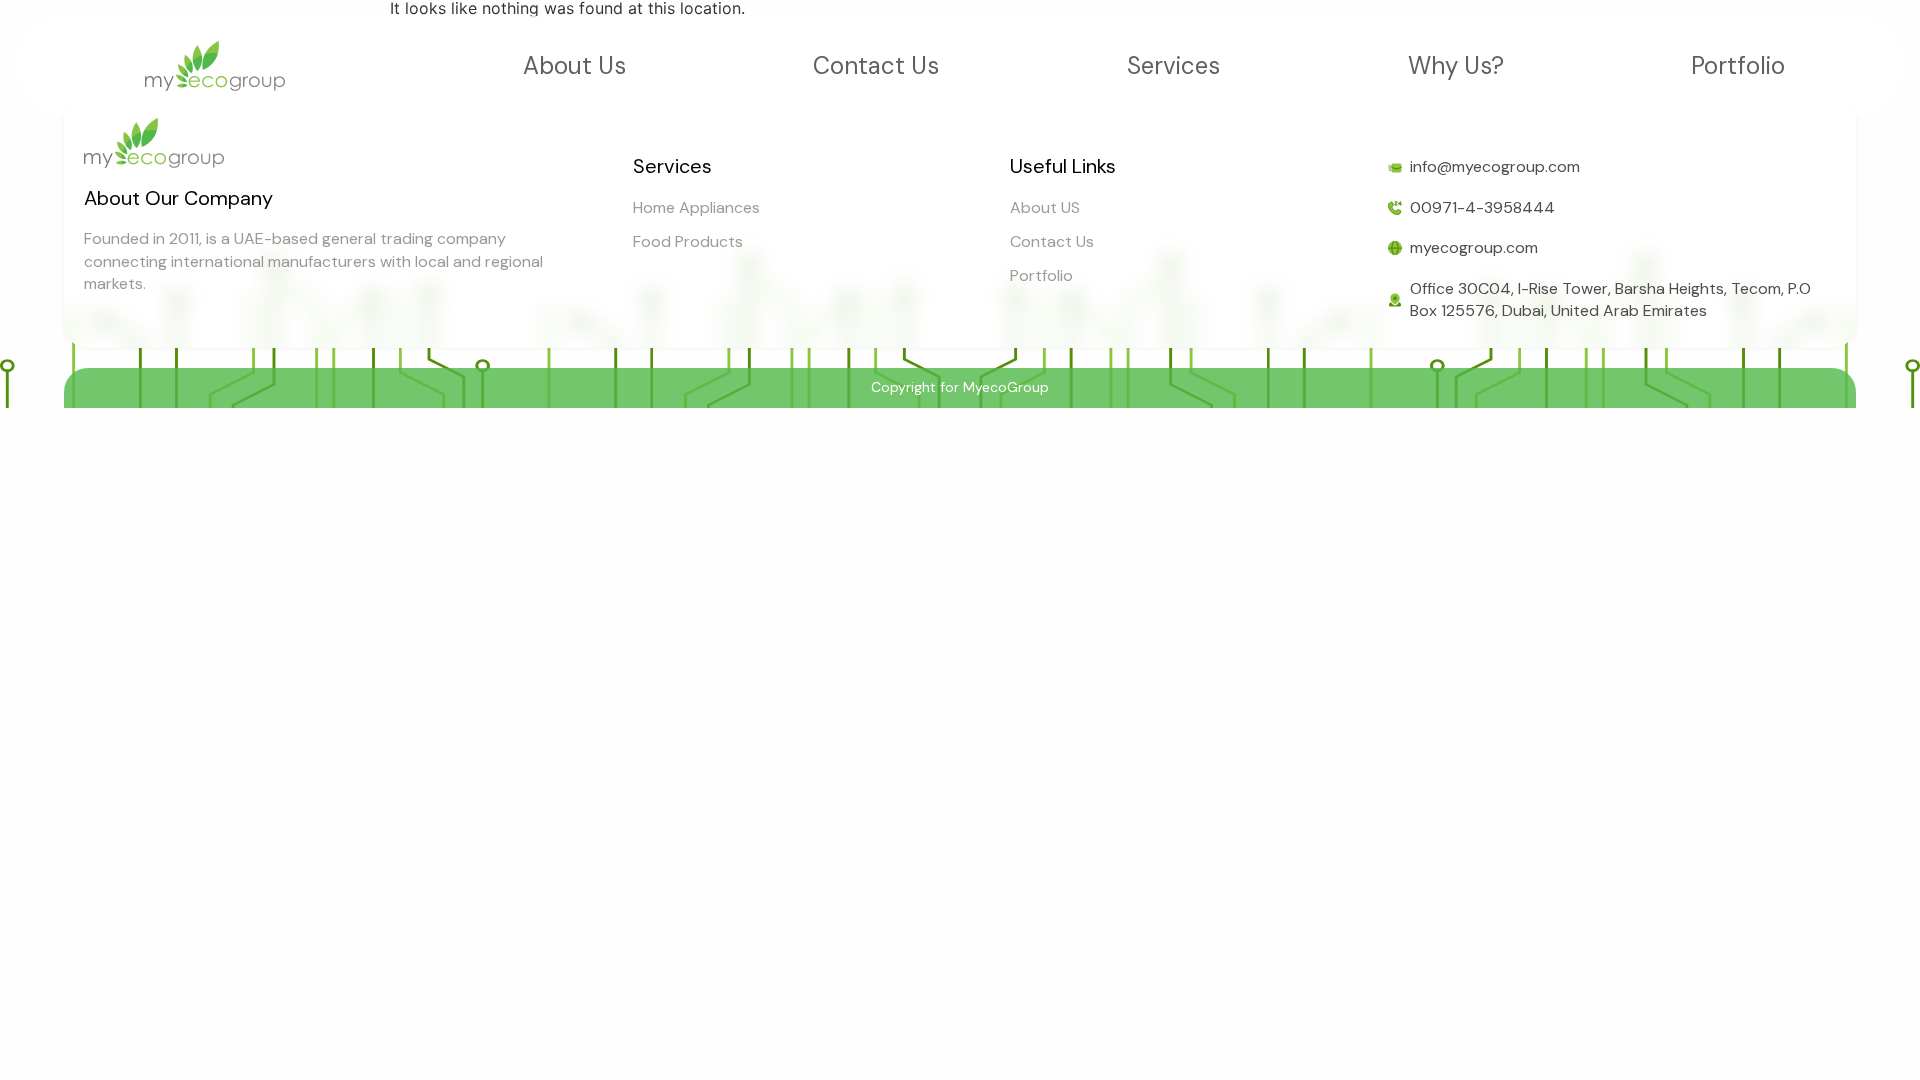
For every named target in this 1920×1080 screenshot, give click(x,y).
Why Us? (1456, 65)
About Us (574, 65)
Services (1173, 65)
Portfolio (1738, 65)
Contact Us (876, 65)
